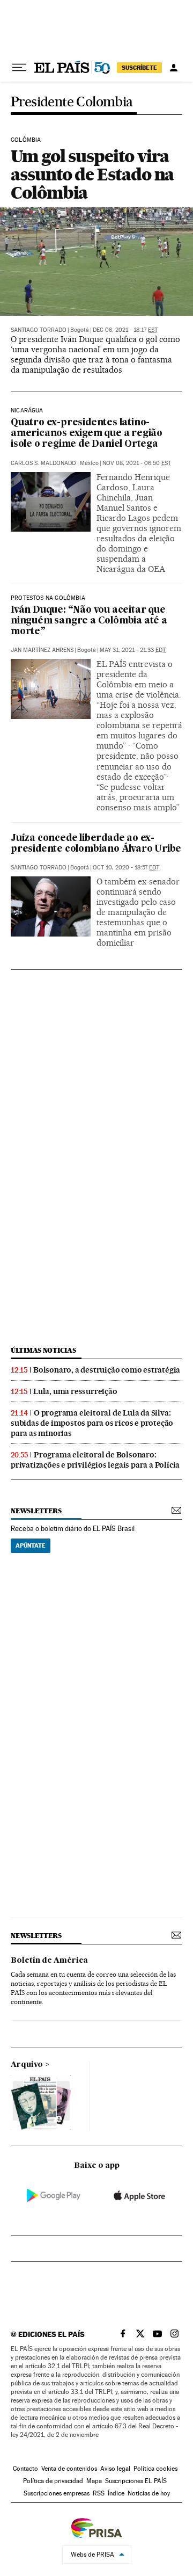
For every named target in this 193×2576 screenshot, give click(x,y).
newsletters (36, 1511)
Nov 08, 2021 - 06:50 (137, 463)
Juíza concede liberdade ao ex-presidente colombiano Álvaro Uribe (96, 844)
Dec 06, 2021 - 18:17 (125, 330)
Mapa (94, 2481)
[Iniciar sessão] (174, 68)
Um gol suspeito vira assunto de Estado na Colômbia (92, 174)
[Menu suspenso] (19, 68)
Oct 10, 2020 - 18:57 (126, 868)
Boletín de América (49, 1961)
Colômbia (26, 140)
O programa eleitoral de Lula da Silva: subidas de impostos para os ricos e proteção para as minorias (92, 1423)
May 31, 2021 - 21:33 (133, 650)
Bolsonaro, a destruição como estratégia (107, 1370)
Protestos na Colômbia (48, 598)
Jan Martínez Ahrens (42, 650)
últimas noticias (43, 1350)
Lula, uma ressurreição (75, 1391)
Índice (116, 2493)
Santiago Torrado (39, 330)
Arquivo (27, 2065)
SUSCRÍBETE (139, 68)
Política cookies (155, 2469)
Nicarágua (27, 411)
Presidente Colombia (72, 102)
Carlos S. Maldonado (43, 463)
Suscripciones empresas (57, 2493)
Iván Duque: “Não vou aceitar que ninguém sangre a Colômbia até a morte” (89, 621)
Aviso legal (115, 2469)
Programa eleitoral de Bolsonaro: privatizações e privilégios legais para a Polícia (95, 1460)
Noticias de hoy (149, 2493)
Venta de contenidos (69, 2469)
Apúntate (31, 1545)
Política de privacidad (53, 2481)
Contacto (25, 2469)
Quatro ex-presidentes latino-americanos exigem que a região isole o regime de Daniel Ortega (87, 434)
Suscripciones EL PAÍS (136, 2481)
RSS (99, 2493)
